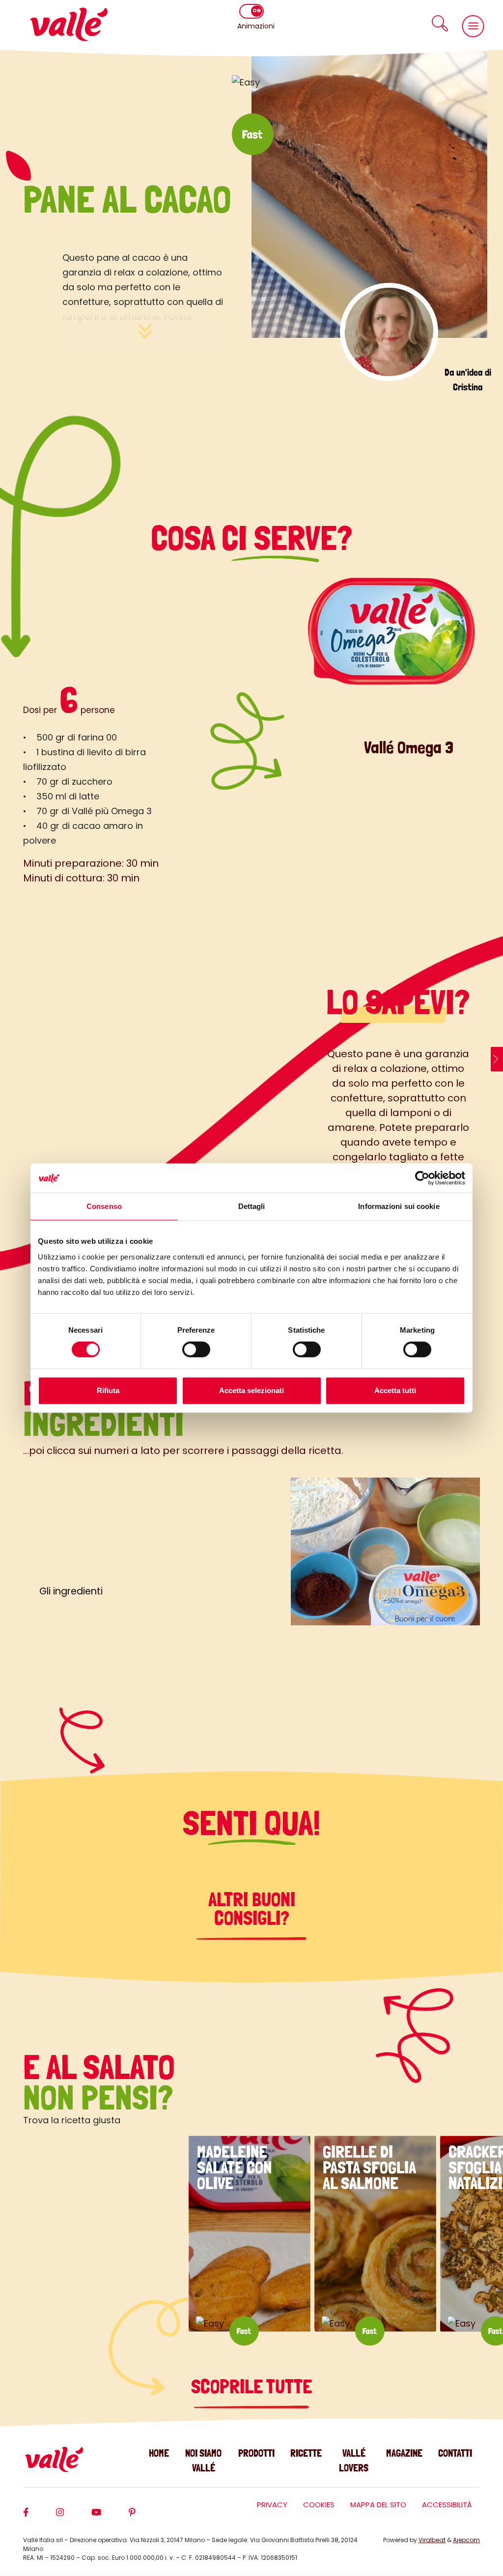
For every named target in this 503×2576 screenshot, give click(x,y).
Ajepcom (466, 2540)
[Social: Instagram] (74, 2517)
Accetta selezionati (251, 1390)
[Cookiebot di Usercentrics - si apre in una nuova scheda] (422, 1178)
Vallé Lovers (354, 2460)
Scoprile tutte (251, 2386)
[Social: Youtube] (110, 2517)
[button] (440, 23)
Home (159, 2453)
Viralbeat (432, 2540)
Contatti (455, 2453)
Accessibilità (447, 2505)
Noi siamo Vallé (203, 2460)
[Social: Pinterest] (146, 2517)
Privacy (272, 2505)
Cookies (319, 2505)
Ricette (306, 2453)
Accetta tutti (395, 1390)
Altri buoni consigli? (252, 1909)
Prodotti (256, 2453)
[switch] (196, 1349)
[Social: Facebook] (40, 2517)
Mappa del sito (378, 2505)
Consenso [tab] (104, 1206)
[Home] (69, 24)
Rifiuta (108, 1390)
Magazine (404, 2453)
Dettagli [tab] (252, 1206)
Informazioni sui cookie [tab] (399, 1206)
